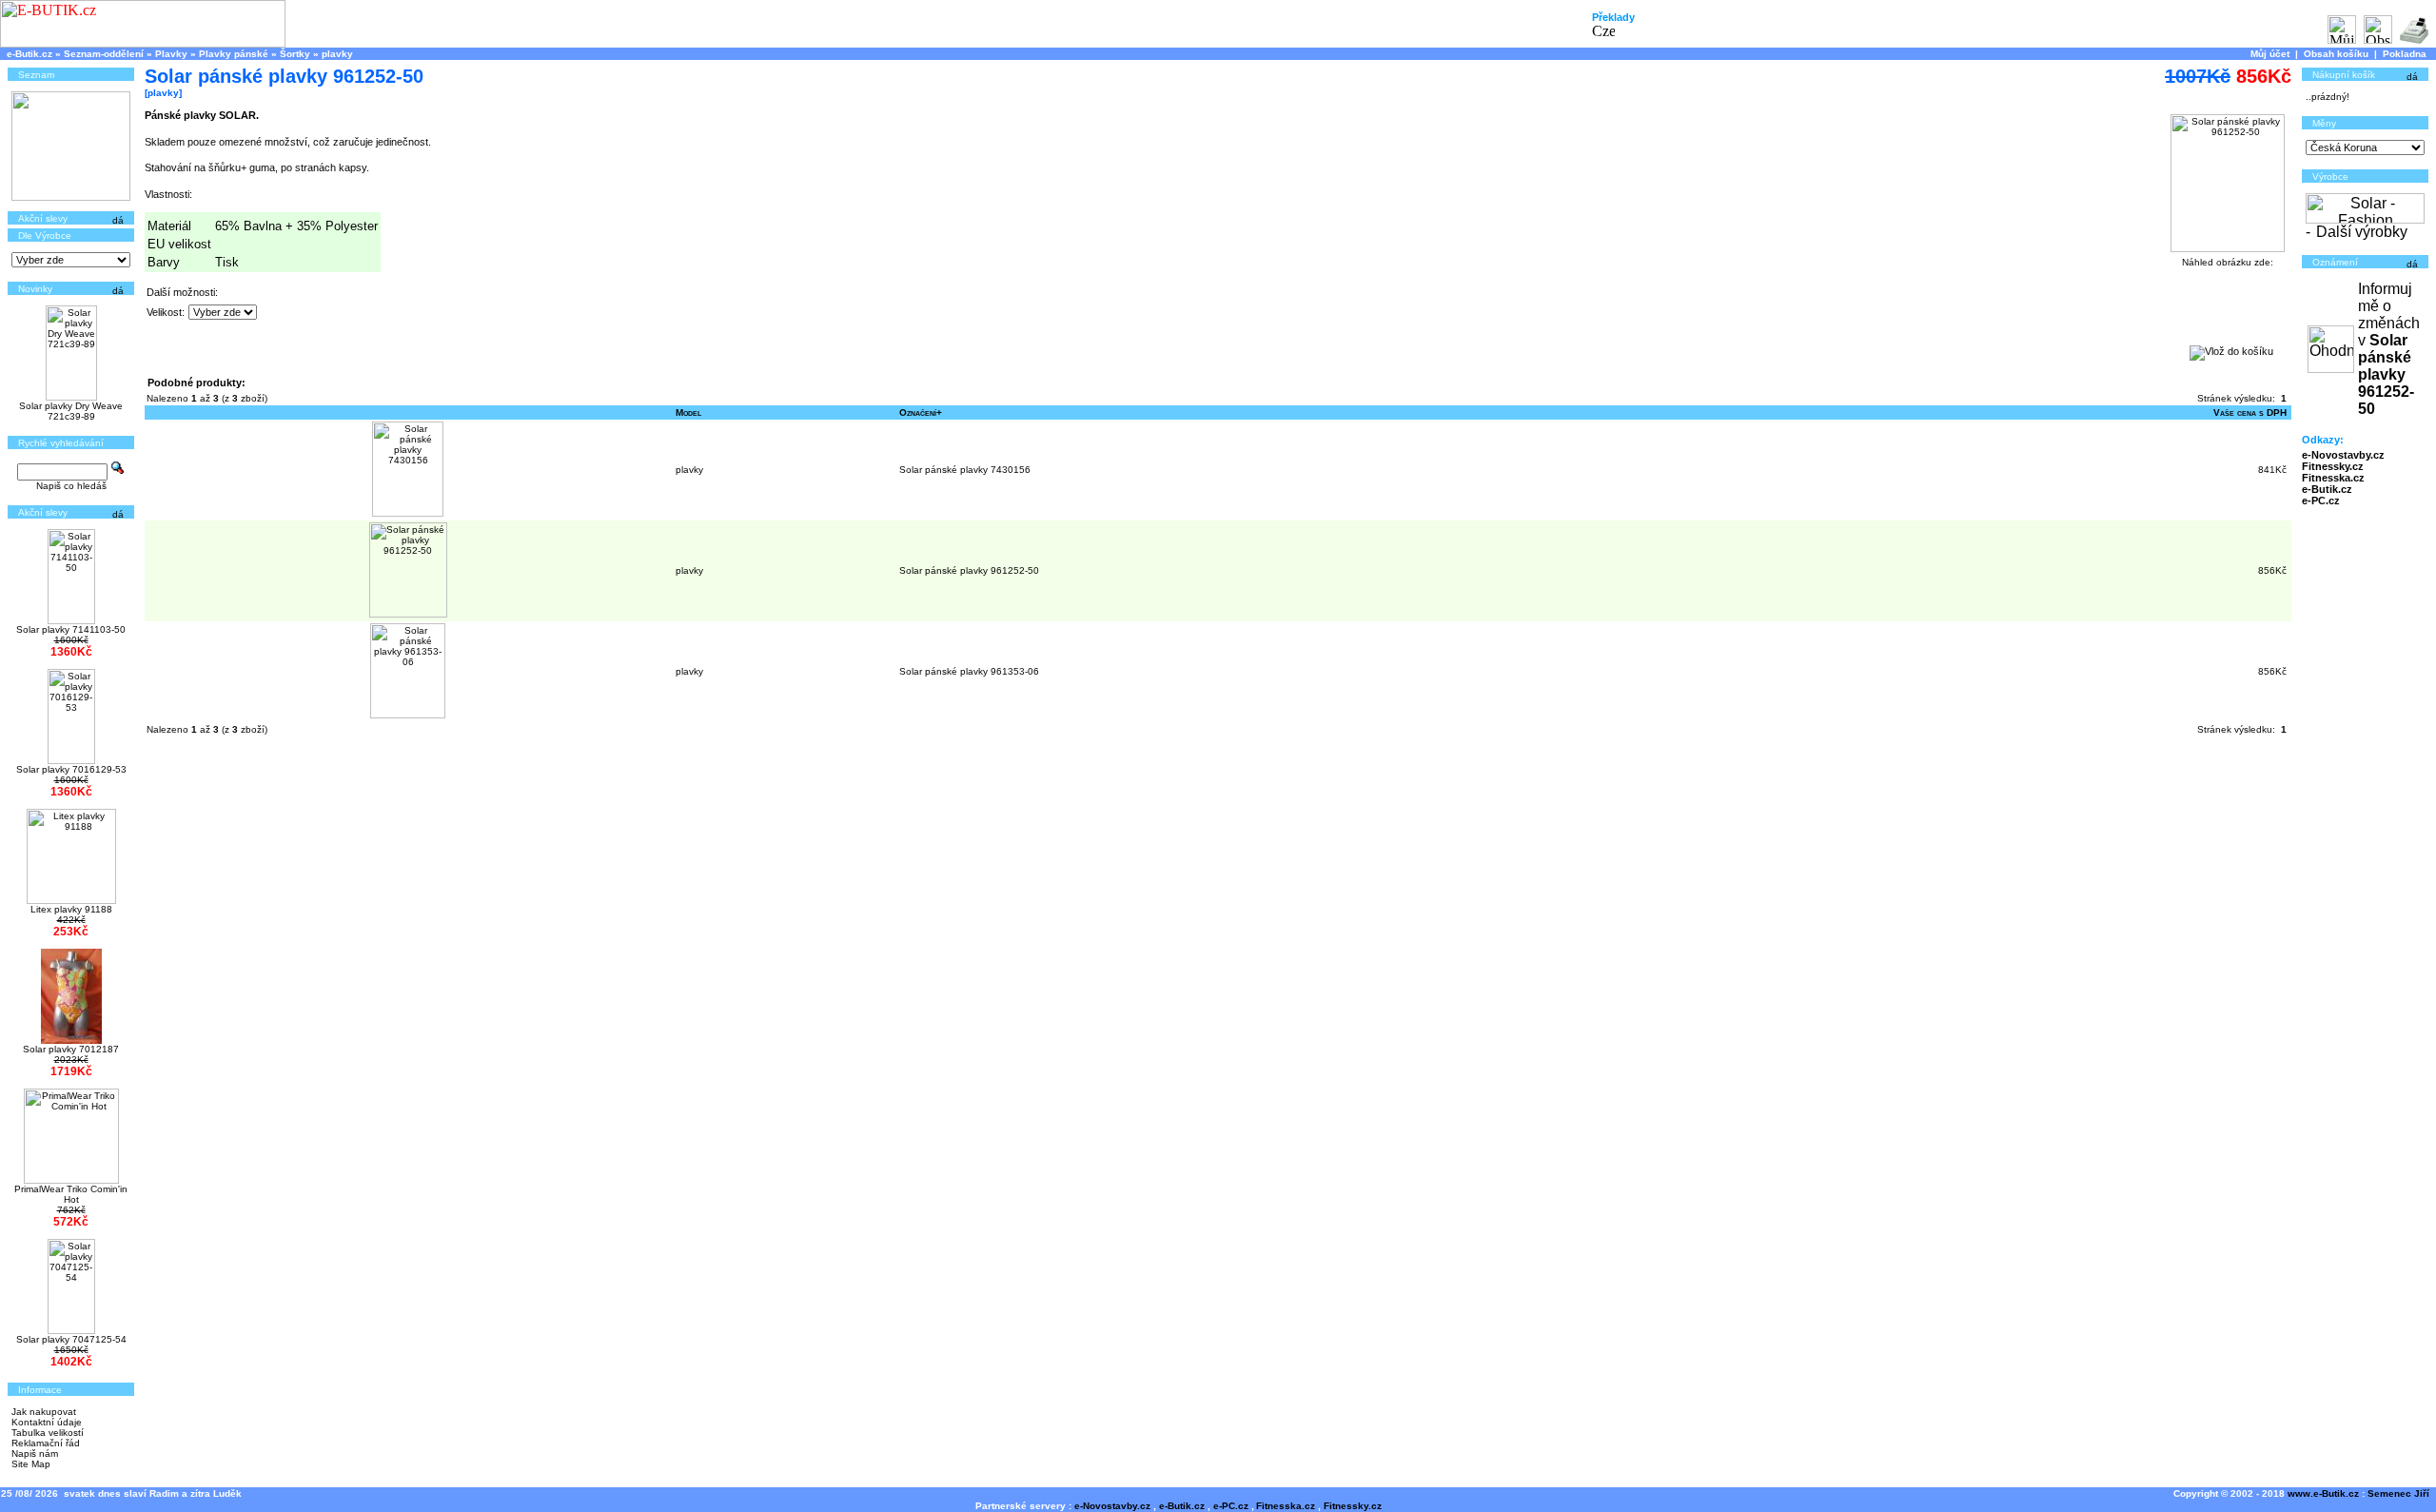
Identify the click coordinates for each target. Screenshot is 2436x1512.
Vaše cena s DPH (2250, 412)
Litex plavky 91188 (71, 909)
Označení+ (921, 412)
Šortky (295, 54)
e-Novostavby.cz (2343, 455)
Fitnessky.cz (2333, 466)
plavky (337, 54)
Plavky (171, 54)
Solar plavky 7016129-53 (71, 769)
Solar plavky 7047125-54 (71, 1339)
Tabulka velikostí (48, 1433)
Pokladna (2405, 54)
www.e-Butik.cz (2323, 1493)
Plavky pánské (234, 54)
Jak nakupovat (44, 1412)
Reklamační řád (46, 1443)
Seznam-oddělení (104, 54)
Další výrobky (2362, 232)
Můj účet (2270, 54)
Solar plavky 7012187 (71, 1049)
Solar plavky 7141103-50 (71, 629)
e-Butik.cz (29, 54)
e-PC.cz (2321, 501)
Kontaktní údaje (47, 1422)
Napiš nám (35, 1453)
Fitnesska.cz (2333, 478)
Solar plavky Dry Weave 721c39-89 (71, 411)
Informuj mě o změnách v (2389, 349)
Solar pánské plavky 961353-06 (969, 671)
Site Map (31, 1464)
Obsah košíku (2336, 54)
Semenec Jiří (2398, 1493)
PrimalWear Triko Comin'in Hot (71, 1194)
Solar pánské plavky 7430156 (965, 470)
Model (688, 412)
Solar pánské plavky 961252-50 (969, 570)
